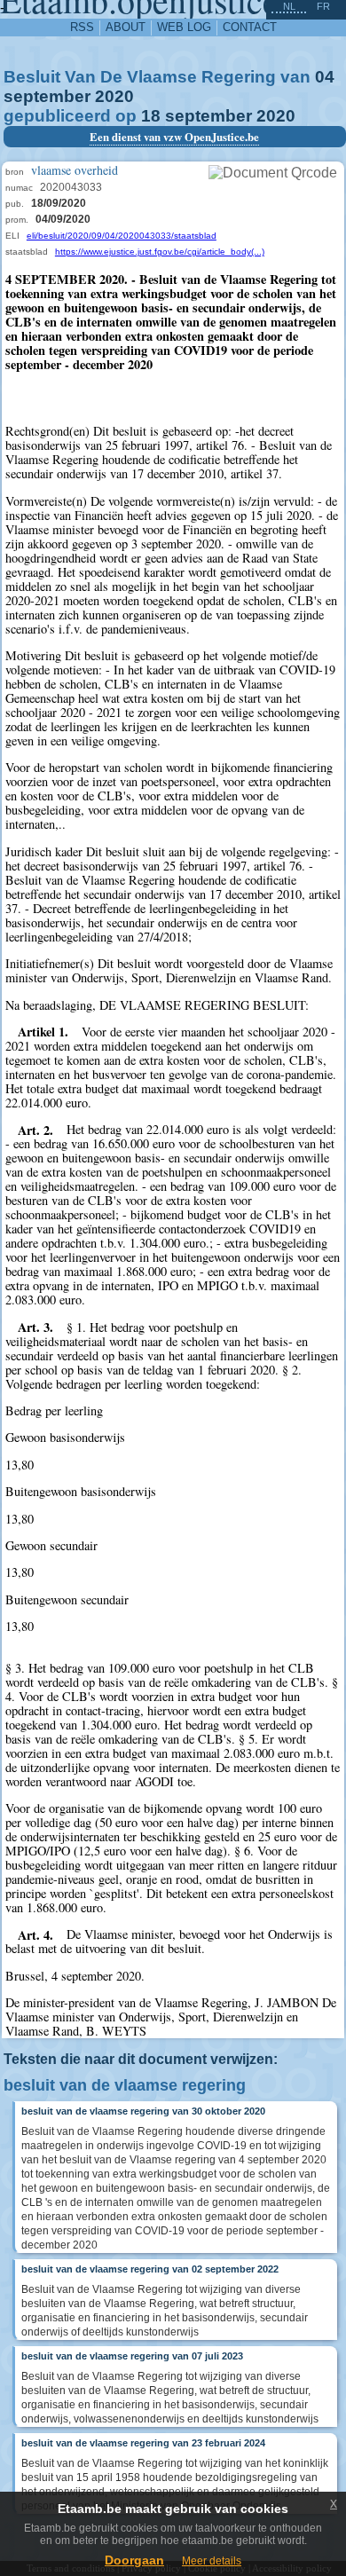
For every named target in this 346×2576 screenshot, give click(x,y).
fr (323, 6)
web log (184, 27)
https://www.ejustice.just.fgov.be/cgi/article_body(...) (160, 252)
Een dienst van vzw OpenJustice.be (174, 137)
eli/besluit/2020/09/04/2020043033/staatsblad (122, 236)
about (126, 27)
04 (325, 77)
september (47, 96)
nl (289, 6)
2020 (114, 96)
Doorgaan (134, 2560)
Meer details (212, 2561)
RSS (82, 27)
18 (151, 116)
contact (250, 27)
